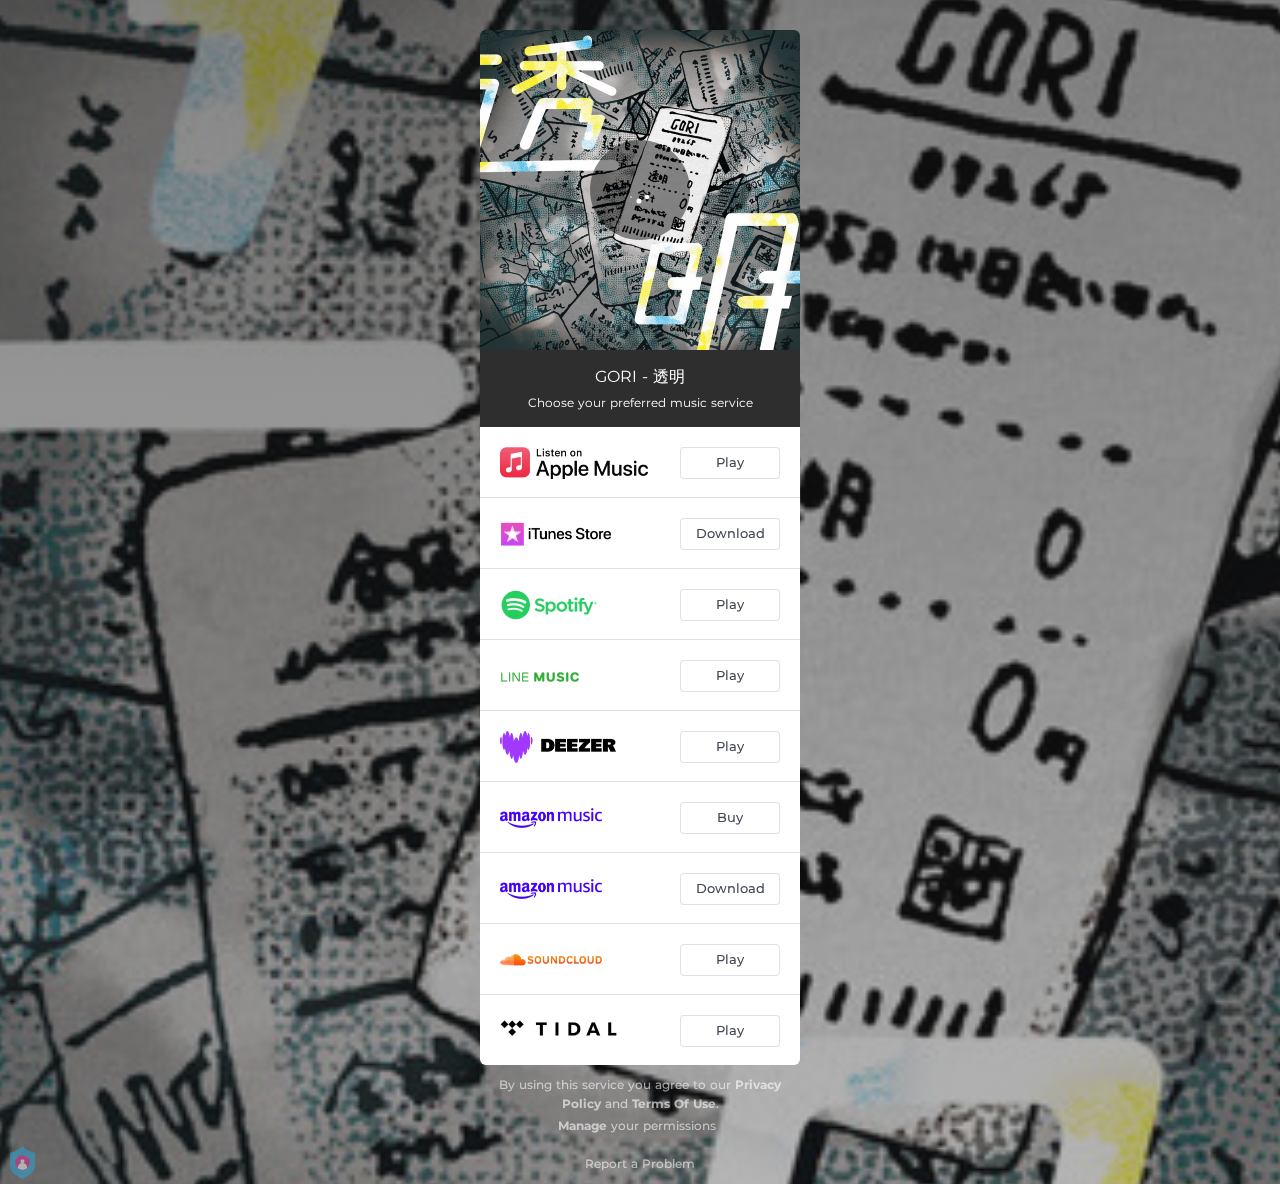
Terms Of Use (674, 1103)
